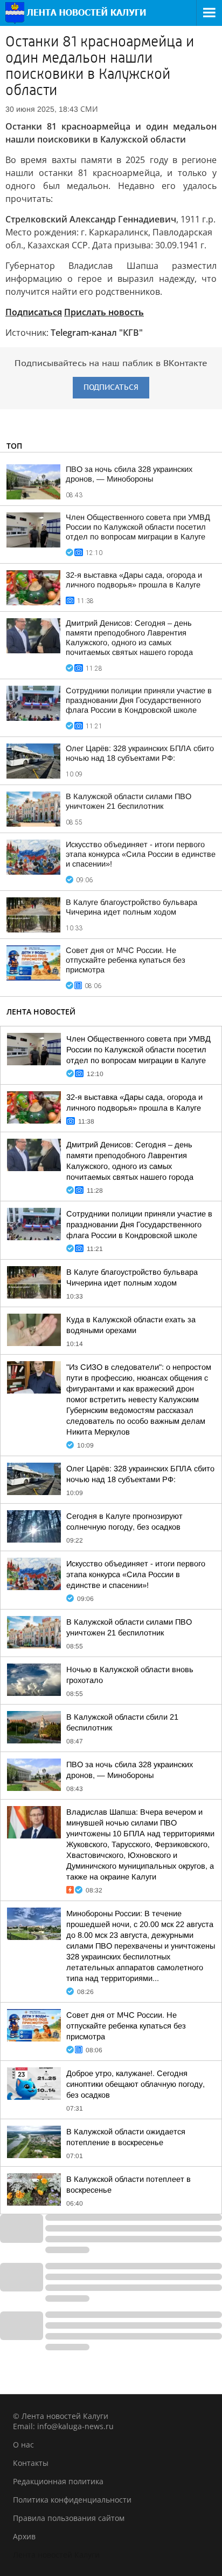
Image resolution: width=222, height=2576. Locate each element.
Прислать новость (104, 312)
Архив (24, 2536)
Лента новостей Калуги (56, 2555)
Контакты (31, 2463)
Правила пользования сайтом (69, 2518)
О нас (23, 2445)
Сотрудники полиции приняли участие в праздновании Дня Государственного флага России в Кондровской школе (139, 700)
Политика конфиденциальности (72, 2500)
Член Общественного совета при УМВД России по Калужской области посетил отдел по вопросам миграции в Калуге (138, 527)
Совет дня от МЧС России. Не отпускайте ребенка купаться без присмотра (126, 960)
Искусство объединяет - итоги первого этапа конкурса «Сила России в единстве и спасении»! (141, 854)
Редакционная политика (58, 2481)
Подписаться (34, 312)
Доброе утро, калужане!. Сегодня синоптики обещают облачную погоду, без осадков (136, 2084)
